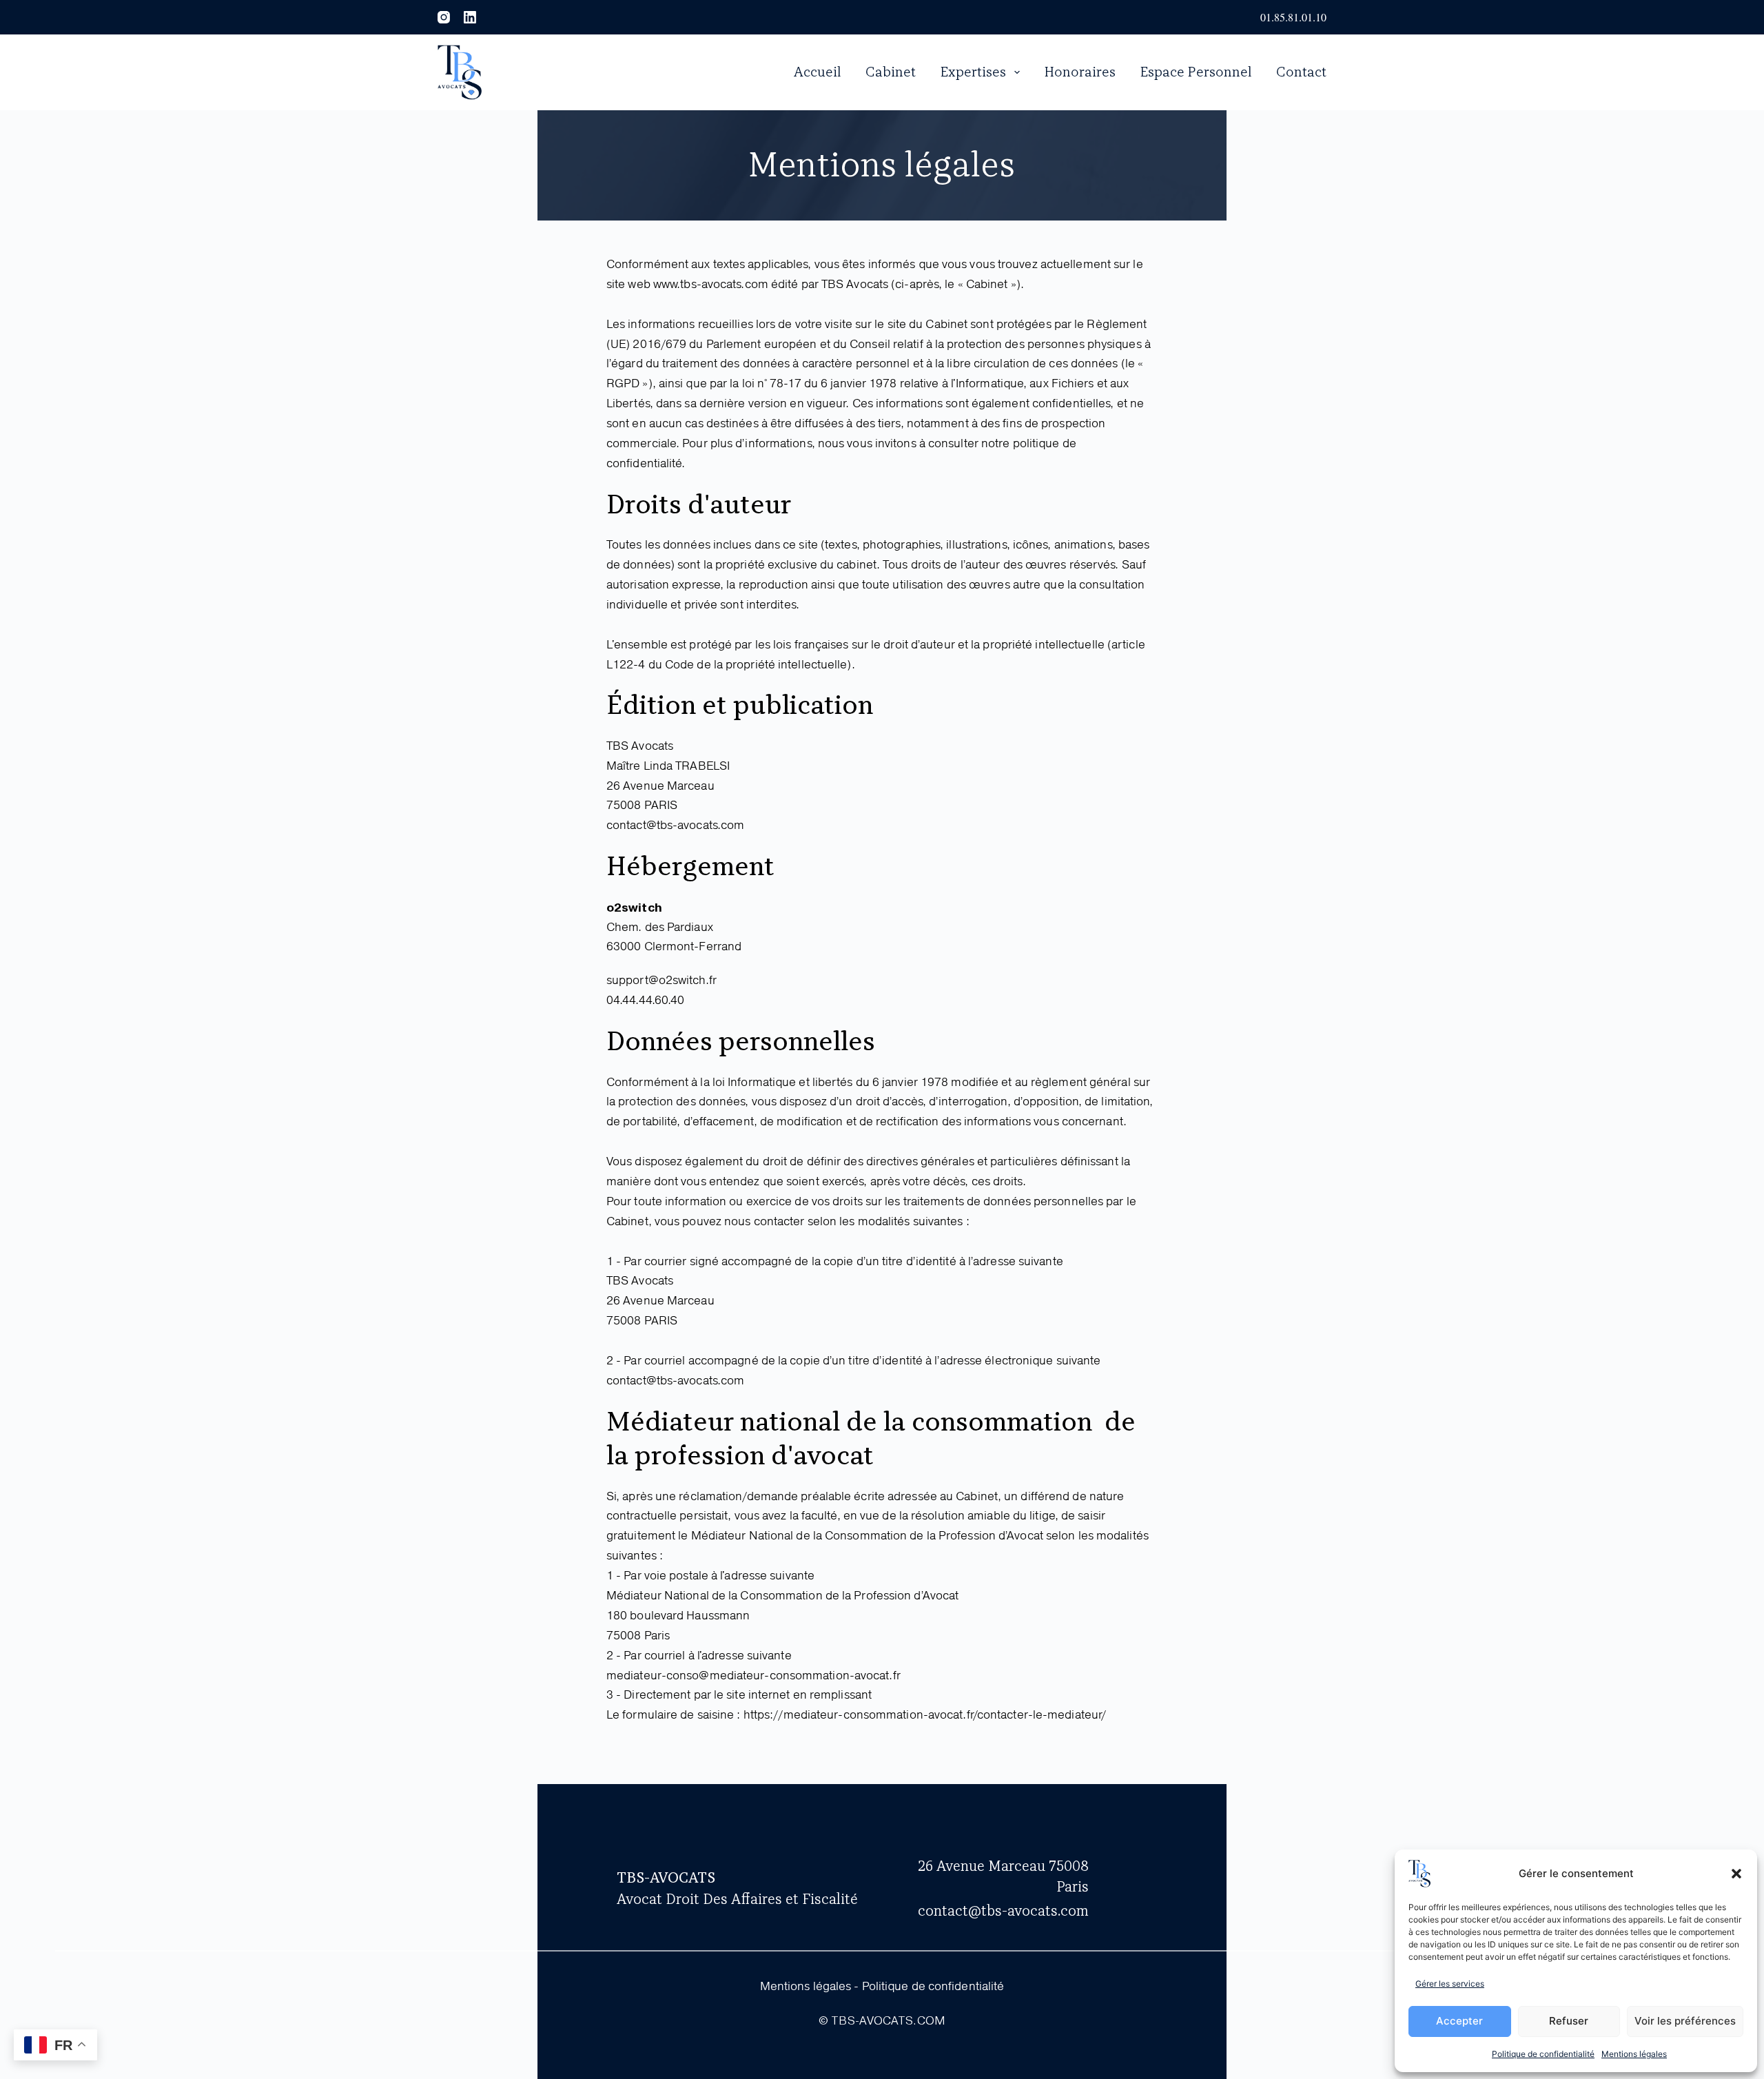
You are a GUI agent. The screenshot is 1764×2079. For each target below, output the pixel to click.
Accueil (818, 72)
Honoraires (1080, 72)
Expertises (973, 72)
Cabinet (891, 72)
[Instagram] (444, 17)
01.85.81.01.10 (1293, 17)
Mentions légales (1634, 2054)
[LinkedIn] (470, 17)
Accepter (1459, 2021)
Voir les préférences (1685, 2021)
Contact (1301, 72)
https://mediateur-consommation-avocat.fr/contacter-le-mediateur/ (925, 1715)
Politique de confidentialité (1543, 2054)
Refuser (1569, 2021)
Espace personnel (1196, 72)
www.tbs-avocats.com (711, 285)
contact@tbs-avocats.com (1003, 1911)
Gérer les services (1450, 1984)
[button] (1736, 1874)
